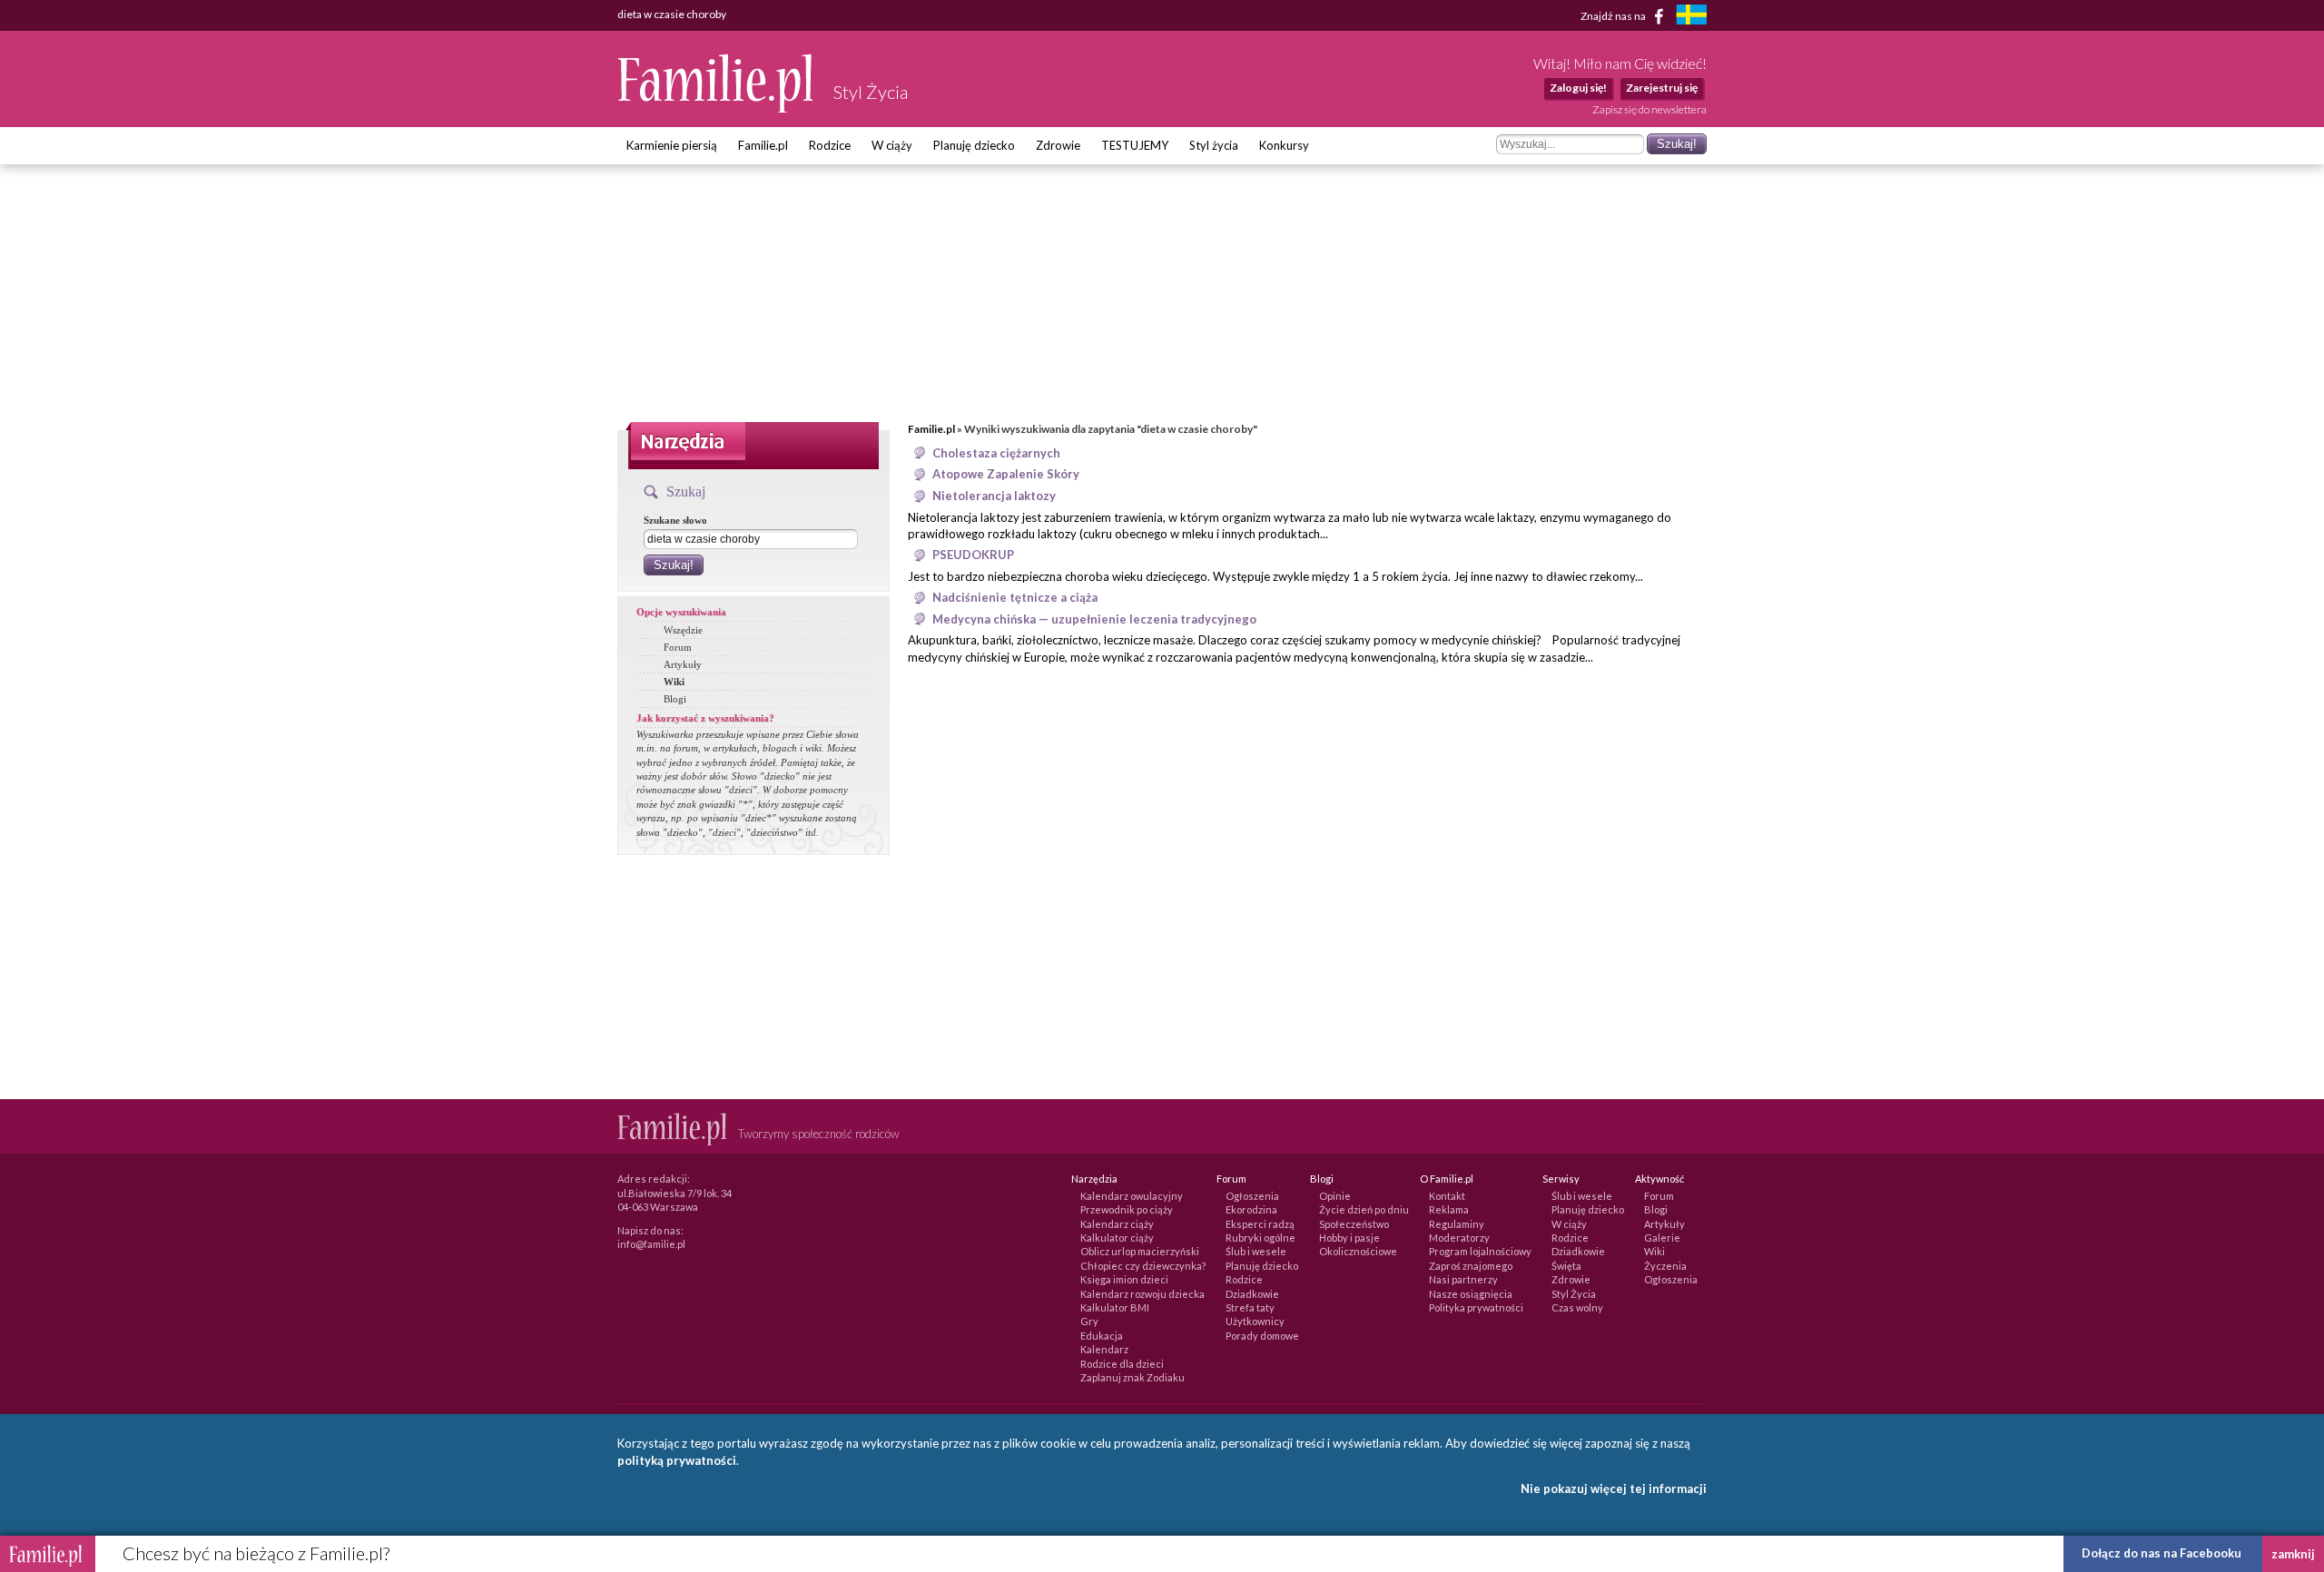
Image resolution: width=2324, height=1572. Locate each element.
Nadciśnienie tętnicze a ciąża (1015, 597)
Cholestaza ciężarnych (996, 453)
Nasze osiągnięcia (1471, 1294)
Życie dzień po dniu (1364, 1209)
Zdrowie (1058, 145)
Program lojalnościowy (1480, 1251)
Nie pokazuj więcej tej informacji (1614, 1488)
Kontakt (1447, 1196)
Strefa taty (1250, 1307)
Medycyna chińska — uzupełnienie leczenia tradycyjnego (1094, 619)
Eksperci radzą (1260, 1224)
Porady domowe (1262, 1336)
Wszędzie (683, 630)
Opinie (1335, 1196)
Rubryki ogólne (1260, 1238)
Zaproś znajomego (1471, 1266)
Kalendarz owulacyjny (1132, 1196)
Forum (678, 647)
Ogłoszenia (1252, 1196)
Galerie (1662, 1238)
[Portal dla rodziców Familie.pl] (716, 108)
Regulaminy (1457, 1224)
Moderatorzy (1459, 1238)
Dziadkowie (1252, 1294)
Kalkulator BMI (1115, 1307)
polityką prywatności (677, 1460)
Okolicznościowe (1358, 1251)
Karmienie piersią (672, 145)
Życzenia (1665, 1266)
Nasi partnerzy (1463, 1279)
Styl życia (1214, 145)
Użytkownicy (1255, 1321)
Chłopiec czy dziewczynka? (1143, 1266)
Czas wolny (1577, 1307)
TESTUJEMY (1135, 145)
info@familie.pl (651, 1244)
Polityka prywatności (1476, 1307)
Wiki (674, 682)
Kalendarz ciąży (1117, 1224)
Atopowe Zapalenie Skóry (1006, 474)
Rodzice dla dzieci (1122, 1364)
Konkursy (1284, 145)
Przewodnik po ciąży (1127, 1209)
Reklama (1449, 1209)
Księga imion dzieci (1124, 1279)
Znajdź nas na (1614, 15)
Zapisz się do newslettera (1649, 109)
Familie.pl (763, 145)
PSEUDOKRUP (973, 555)
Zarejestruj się (1662, 88)
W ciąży (892, 145)
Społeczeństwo (1354, 1224)
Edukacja (1102, 1336)
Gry (1089, 1321)
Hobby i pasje (1349, 1238)
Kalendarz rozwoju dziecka (1142, 1294)
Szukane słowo (675, 520)
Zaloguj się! (1578, 88)
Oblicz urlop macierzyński (1140, 1251)
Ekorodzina (1251, 1209)
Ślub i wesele (1256, 1251)
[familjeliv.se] (1691, 17)
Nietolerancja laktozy (994, 496)
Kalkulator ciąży (1117, 1238)
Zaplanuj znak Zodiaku (1132, 1377)
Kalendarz (1104, 1349)
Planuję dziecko (974, 145)
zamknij (2293, 1554)
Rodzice (830, 145)
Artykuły (683, 664)
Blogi (675, 699)
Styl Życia (1574, 1294)
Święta (1566, 1266)
